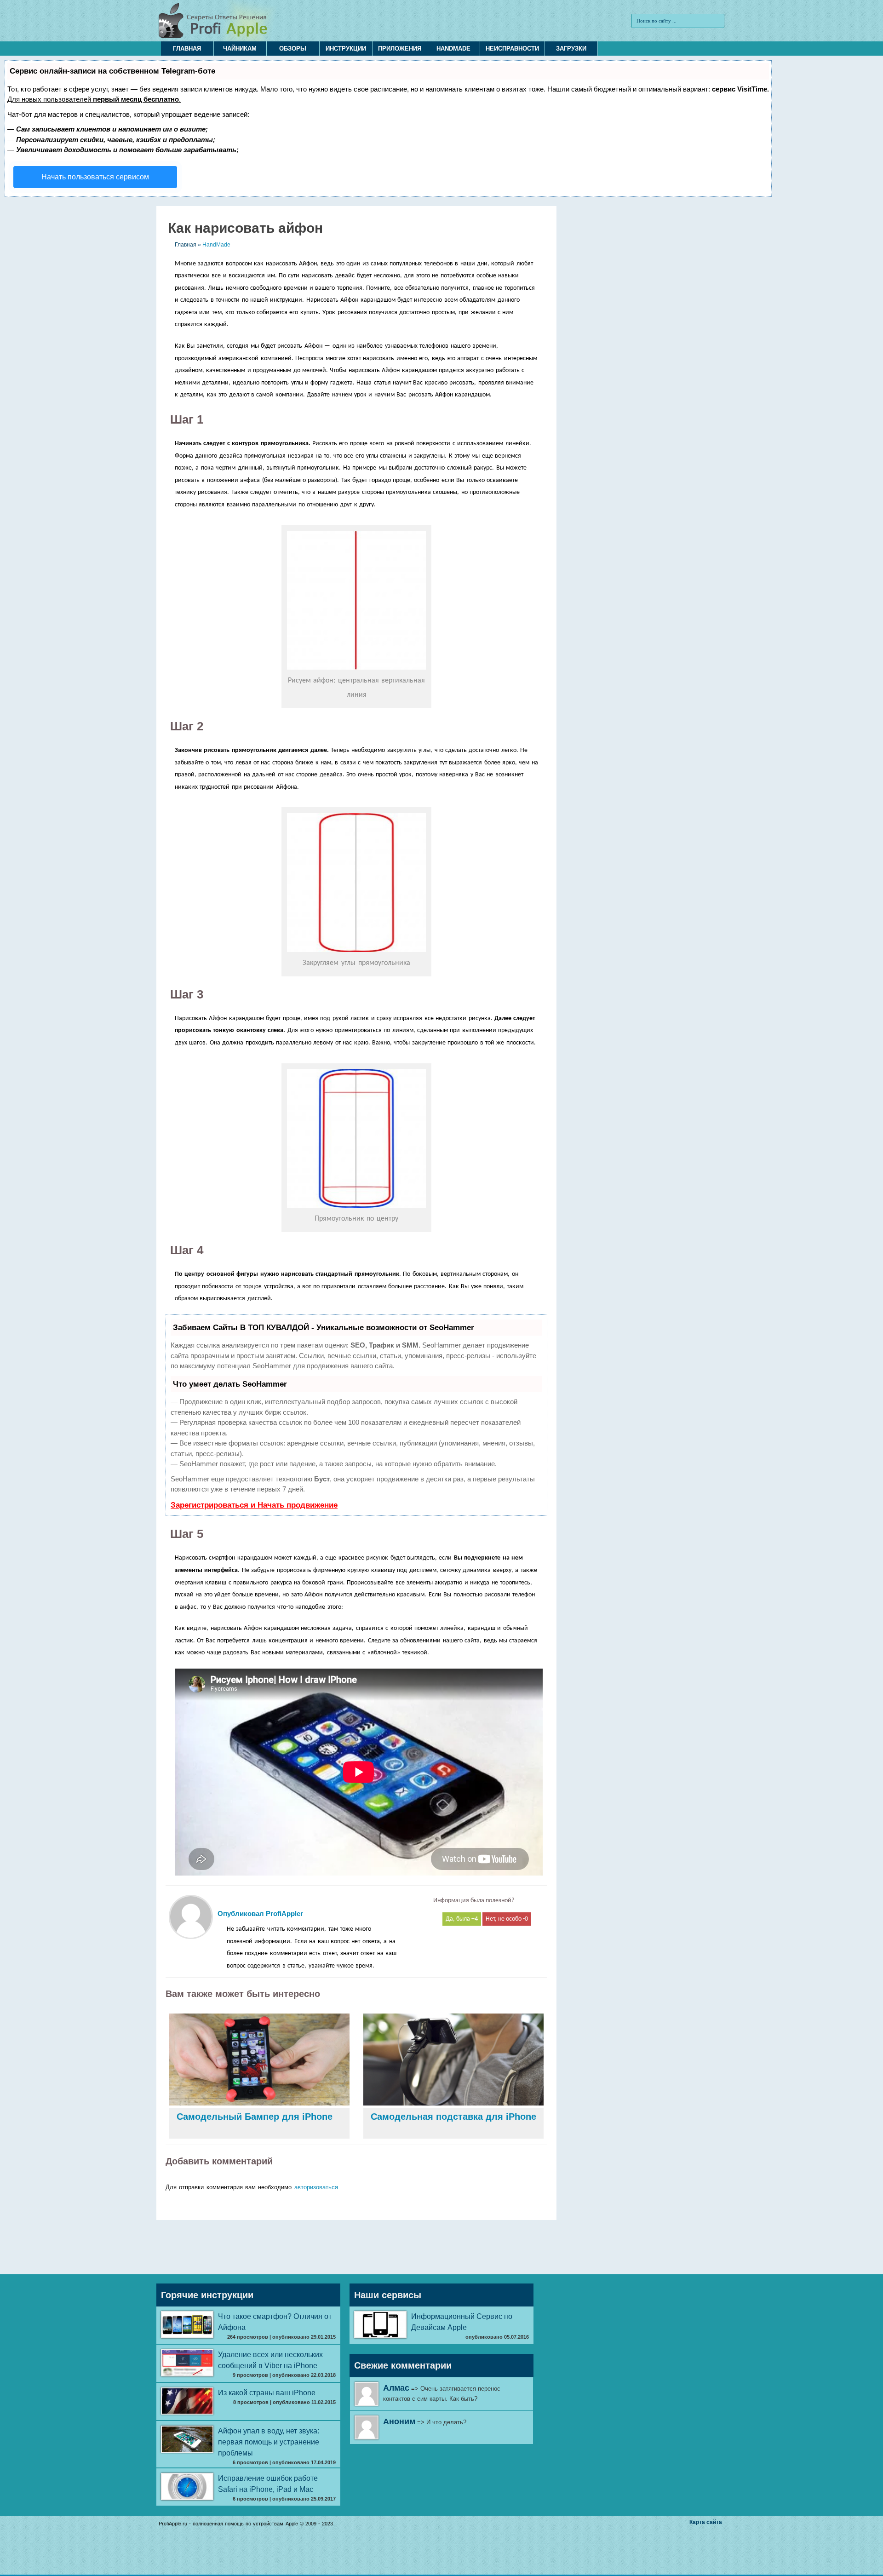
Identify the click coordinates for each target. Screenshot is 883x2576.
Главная (187, 49)
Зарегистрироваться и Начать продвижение (254, 1505)
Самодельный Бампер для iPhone (255, 2117)
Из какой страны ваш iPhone (267, 2393)
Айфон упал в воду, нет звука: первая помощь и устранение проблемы (269, 2442)
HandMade (453, 49)
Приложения (400, 49)
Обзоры (293, 49)
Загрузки (571, 49)
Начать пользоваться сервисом (95, 177)
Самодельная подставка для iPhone (453, 2117)
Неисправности (512, 49)
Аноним (399, 2421)
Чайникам (240, 49)
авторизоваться (316, 2187)
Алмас (396, 2388)
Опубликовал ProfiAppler (260, 1913)
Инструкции (346, 49)
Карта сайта (706, 2522)
